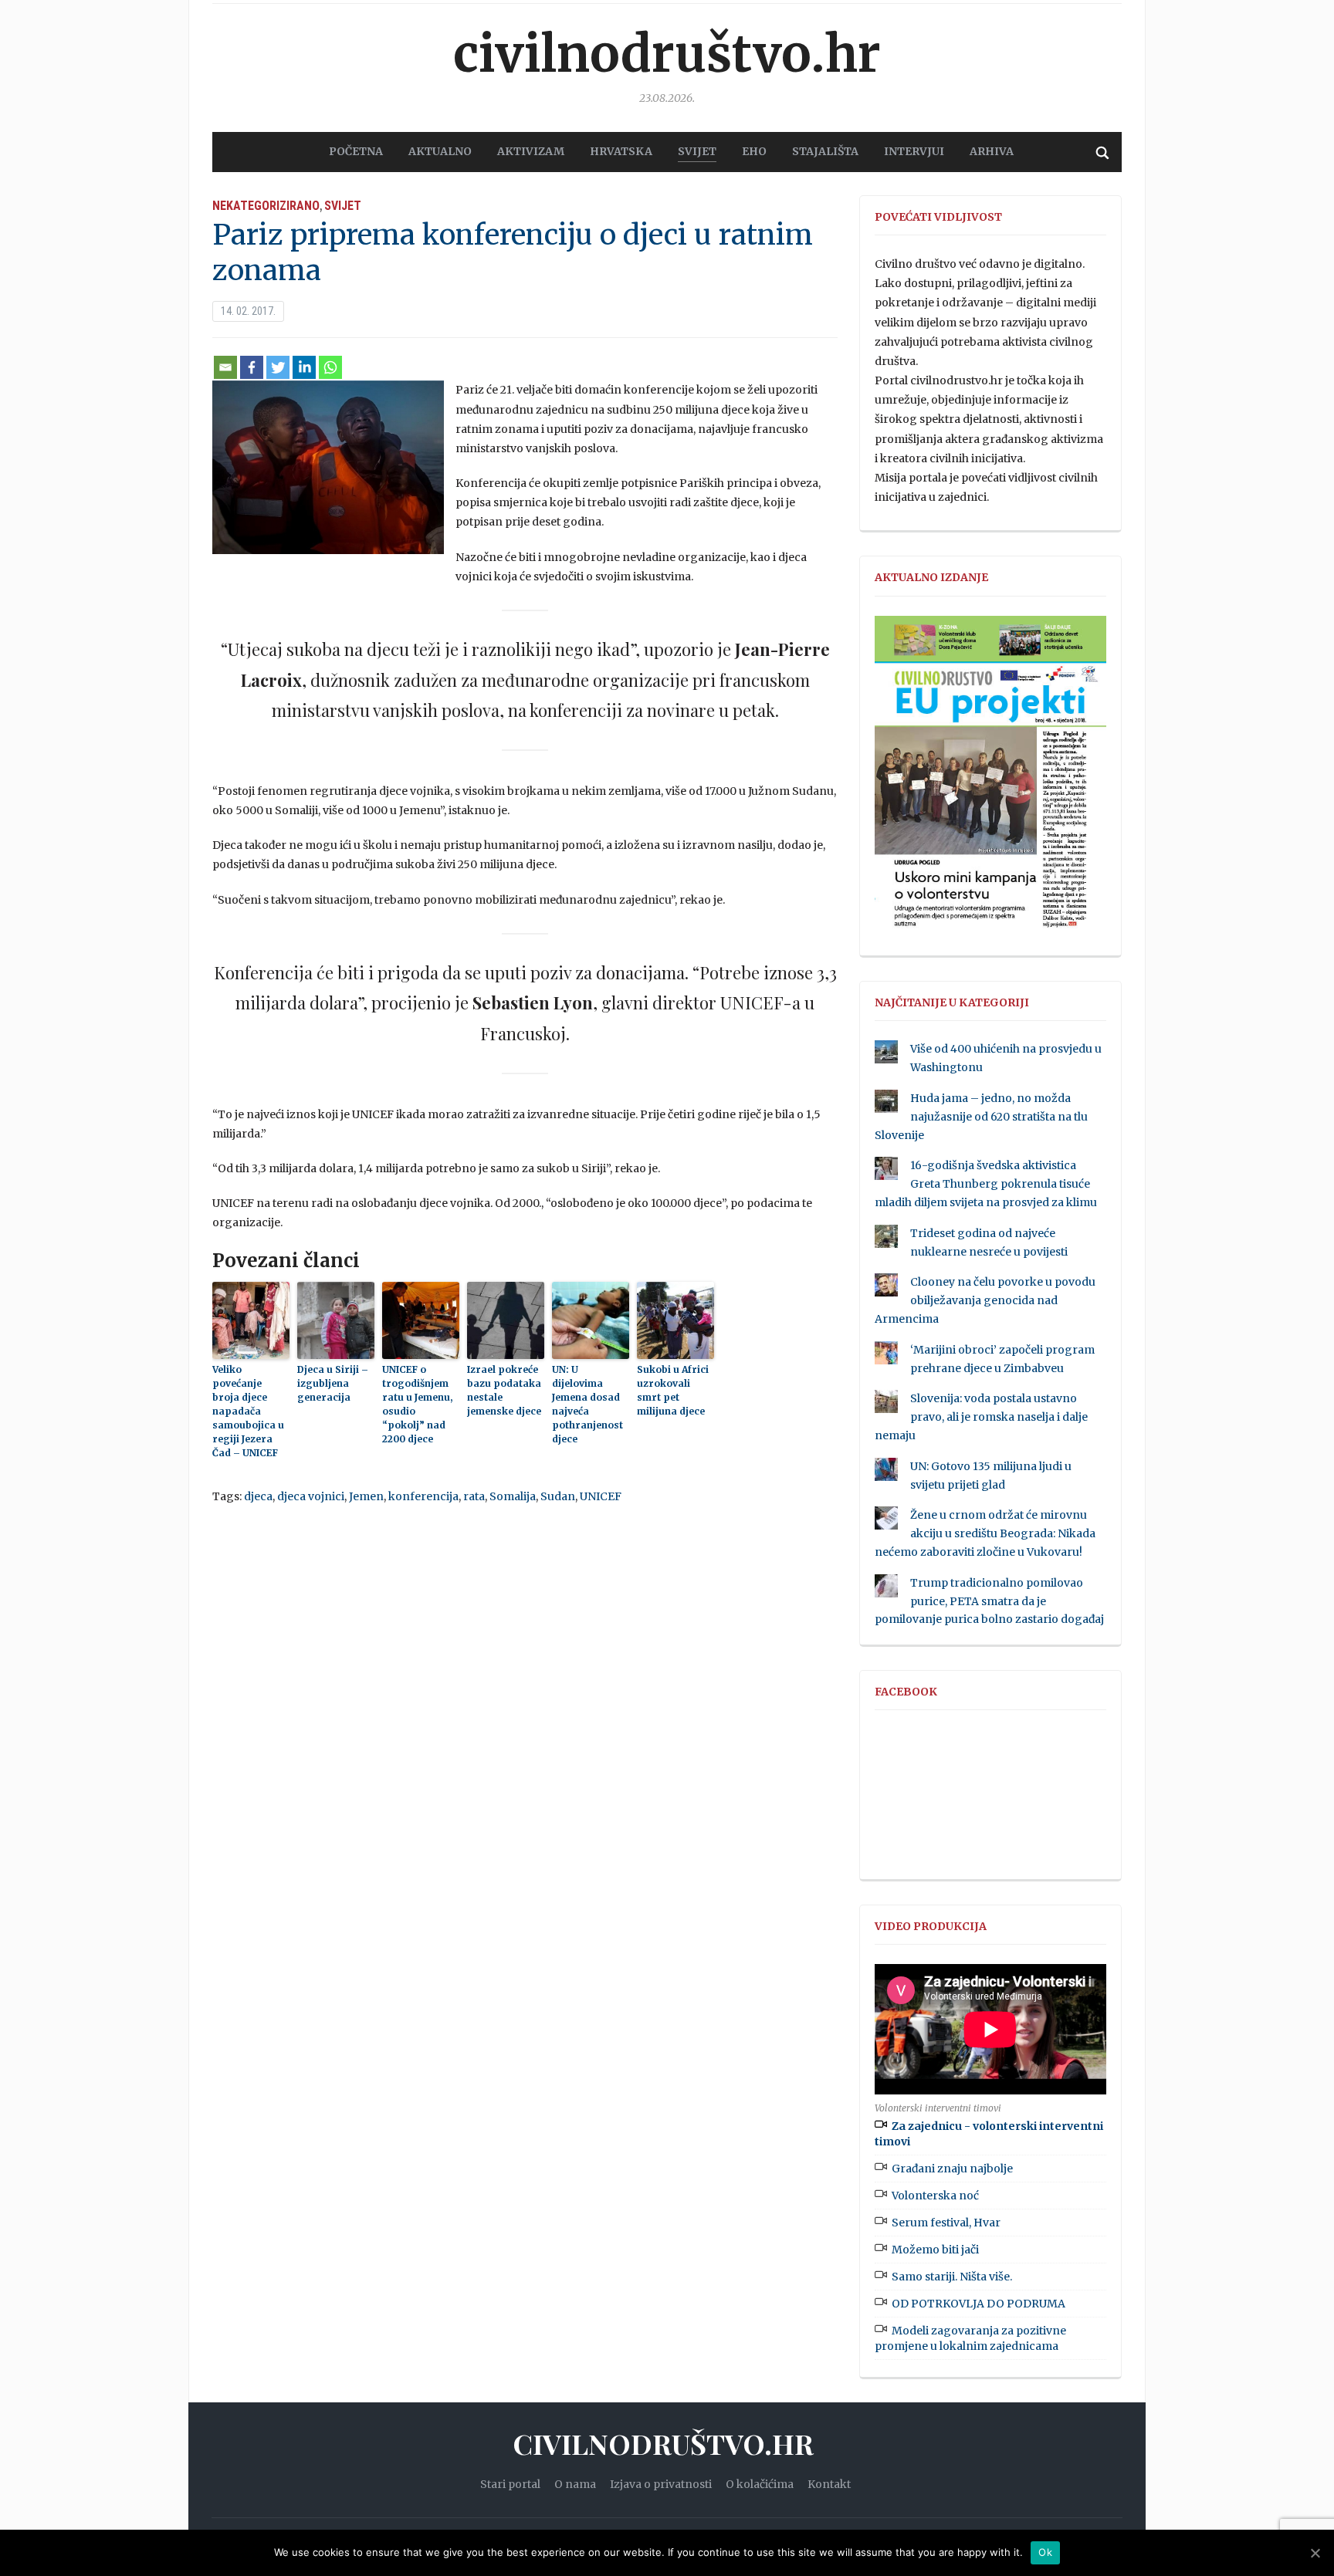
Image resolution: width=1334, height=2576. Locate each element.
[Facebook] (252, 367)
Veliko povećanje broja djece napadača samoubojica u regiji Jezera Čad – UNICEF (248, 1411)
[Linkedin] (304, 367)
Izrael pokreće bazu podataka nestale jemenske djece (504, 1390)
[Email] (225, 367)
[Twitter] (278, 367)
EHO (754, 151)
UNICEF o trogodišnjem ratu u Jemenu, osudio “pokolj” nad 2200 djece (417, 1404)
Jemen (366, 1496)
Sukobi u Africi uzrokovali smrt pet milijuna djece (673, 1390)
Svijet (343, 206)
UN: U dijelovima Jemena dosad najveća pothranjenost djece (587, 1404)
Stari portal (510, 2484)
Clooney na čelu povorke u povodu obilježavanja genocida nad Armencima (985, 1300)
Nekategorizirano (266, 206)
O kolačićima (760, 2484)
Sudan (558, 1496)
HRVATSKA (621, 151)
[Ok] (1315, 2553)
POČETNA (356, 151)
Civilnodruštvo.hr (667, 54)
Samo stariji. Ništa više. (952, 2277)
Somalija (513, 1496)
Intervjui (914, 151)
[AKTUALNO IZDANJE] (990, 779)
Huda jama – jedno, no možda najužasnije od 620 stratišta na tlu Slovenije (981, 1117)
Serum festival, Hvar (946, 2223)
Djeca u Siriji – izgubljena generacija (333, 1383)
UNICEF (601, 1496)
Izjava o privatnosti (661, 2484)
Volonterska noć (935, 2196)
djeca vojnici (311, 1496)
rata (474, 1496)
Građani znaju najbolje (952, 2169)
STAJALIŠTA (825, 151)
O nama (575, 2484)
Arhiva (992, 151)
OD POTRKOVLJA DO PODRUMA (978, 2304)
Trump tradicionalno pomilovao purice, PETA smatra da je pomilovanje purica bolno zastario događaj (989, 1601)
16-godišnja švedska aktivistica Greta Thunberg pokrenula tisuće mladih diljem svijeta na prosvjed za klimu (986, 1184)
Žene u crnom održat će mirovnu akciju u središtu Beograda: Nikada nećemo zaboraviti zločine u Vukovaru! (985, 1533)
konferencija (423, 1496)
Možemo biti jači (935, 2250)
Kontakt (829, 2484)
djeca (258, 1496)
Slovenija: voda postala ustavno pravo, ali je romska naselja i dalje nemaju (981, 1417)
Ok (1045, 2552)
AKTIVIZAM (531, 151)
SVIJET (697, 151)
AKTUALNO (440, 151)
